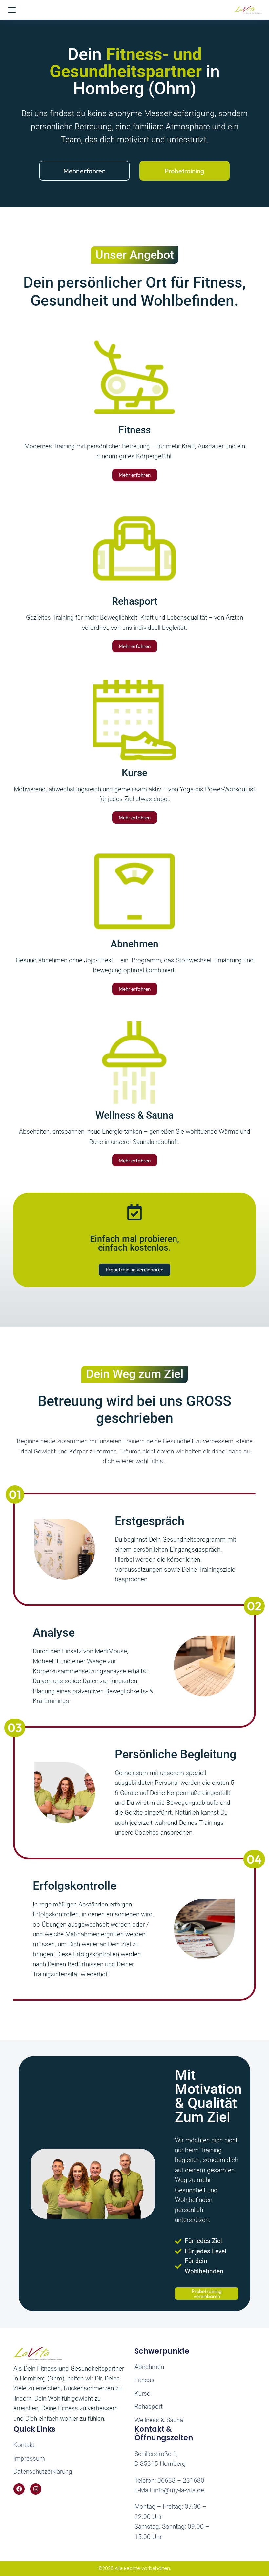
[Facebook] (19, 2489)
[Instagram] (36, 2489)
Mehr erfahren (84, 171)
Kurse (134, 773)
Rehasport (135, 601)
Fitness (134, 430)
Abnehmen (134, 944)
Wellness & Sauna (134, 1115)
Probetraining (185, 171)
